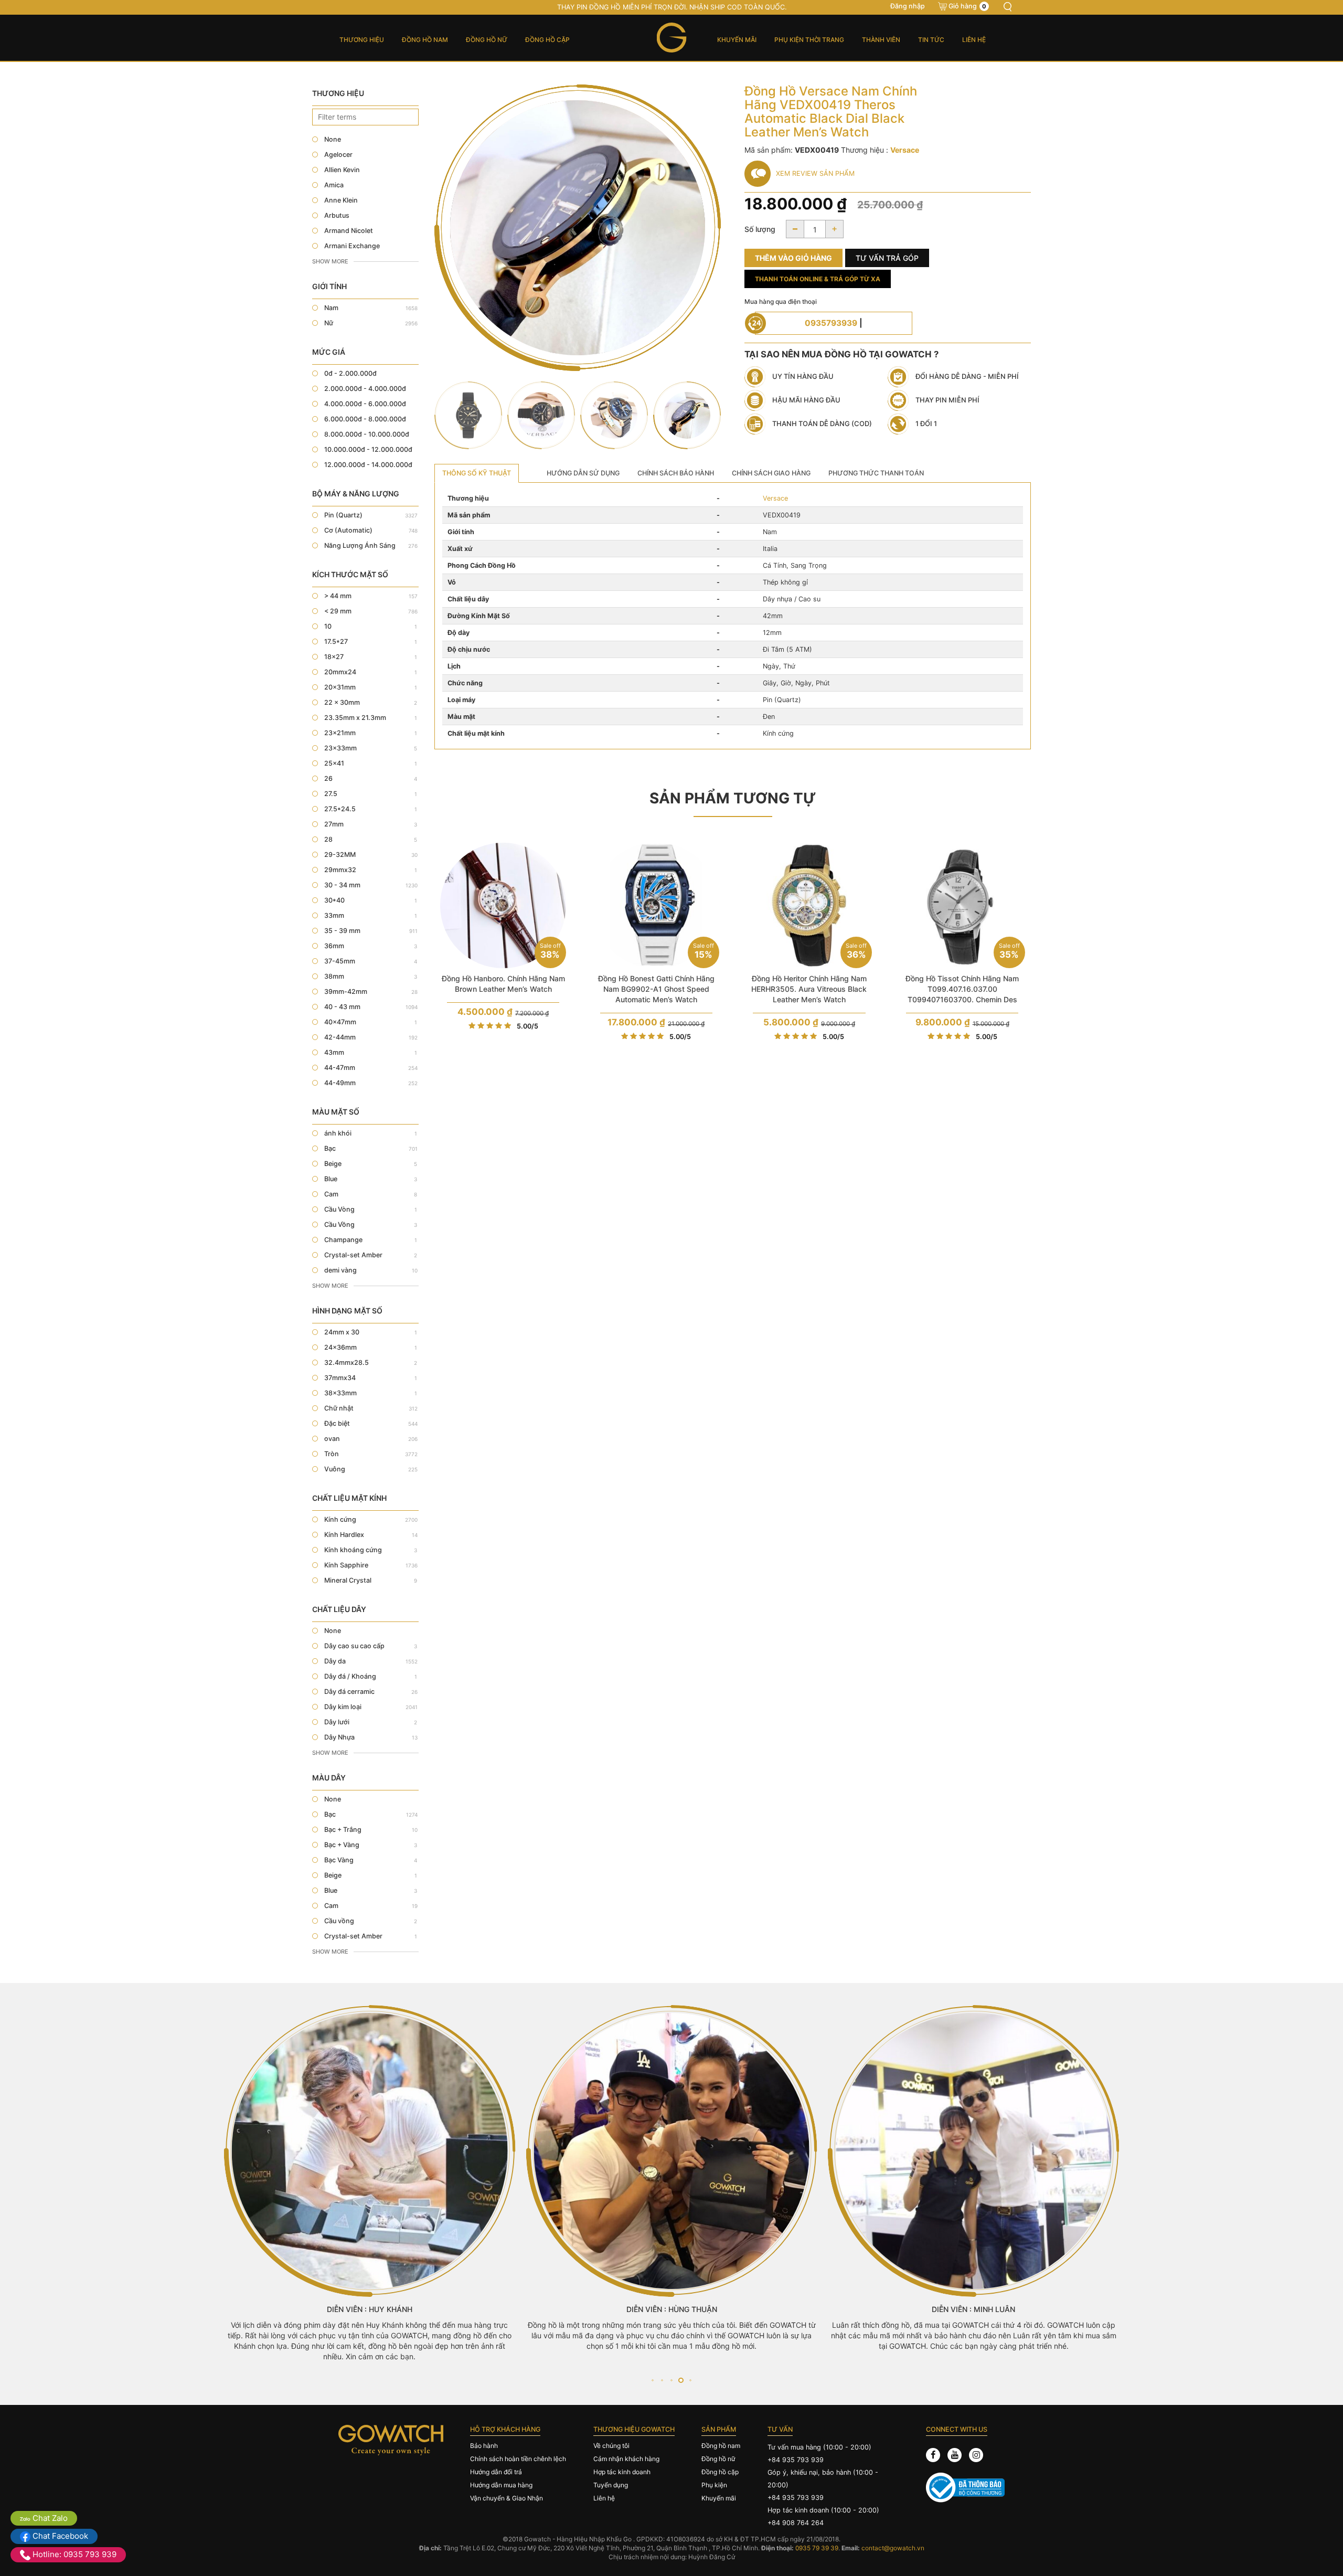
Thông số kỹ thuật (477, 473)
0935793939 (831, 323)
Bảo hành (484, 2446)
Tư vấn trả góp (887, 258)
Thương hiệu (362, 40)
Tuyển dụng (611, 2485)
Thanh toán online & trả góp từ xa (818, 279)
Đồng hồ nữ (487, 40)
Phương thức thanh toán (876, 473)
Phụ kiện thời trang (809, 40)
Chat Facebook (59, 2536)
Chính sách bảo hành (676, 473)
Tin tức (931, 40)
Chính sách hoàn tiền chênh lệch (518, 2459)
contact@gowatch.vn (893, 2548)
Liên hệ (974, 40)
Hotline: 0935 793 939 (73, 2554)
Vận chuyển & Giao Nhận (507, 2498)
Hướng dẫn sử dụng (583, 473)
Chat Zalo (49, 2518)
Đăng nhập (908, 6)
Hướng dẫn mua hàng (501, 2485)
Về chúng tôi (611, 2446)
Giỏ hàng (967, 6)
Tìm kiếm (1007, 7)
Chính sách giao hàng (771, 473)
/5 (527, 1026)
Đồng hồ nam (425, 40)
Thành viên (881, 40)
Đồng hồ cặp (547, 40)
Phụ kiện (714, 2485)
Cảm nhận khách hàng (626, 2459)
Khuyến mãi (737, 40)
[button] (652, 2380)
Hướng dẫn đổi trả (496, 2472)
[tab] (477, 473)
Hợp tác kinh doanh (622, 2472)
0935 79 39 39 (817, 2548)
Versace (775, 498)
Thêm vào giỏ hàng (793, 258)
